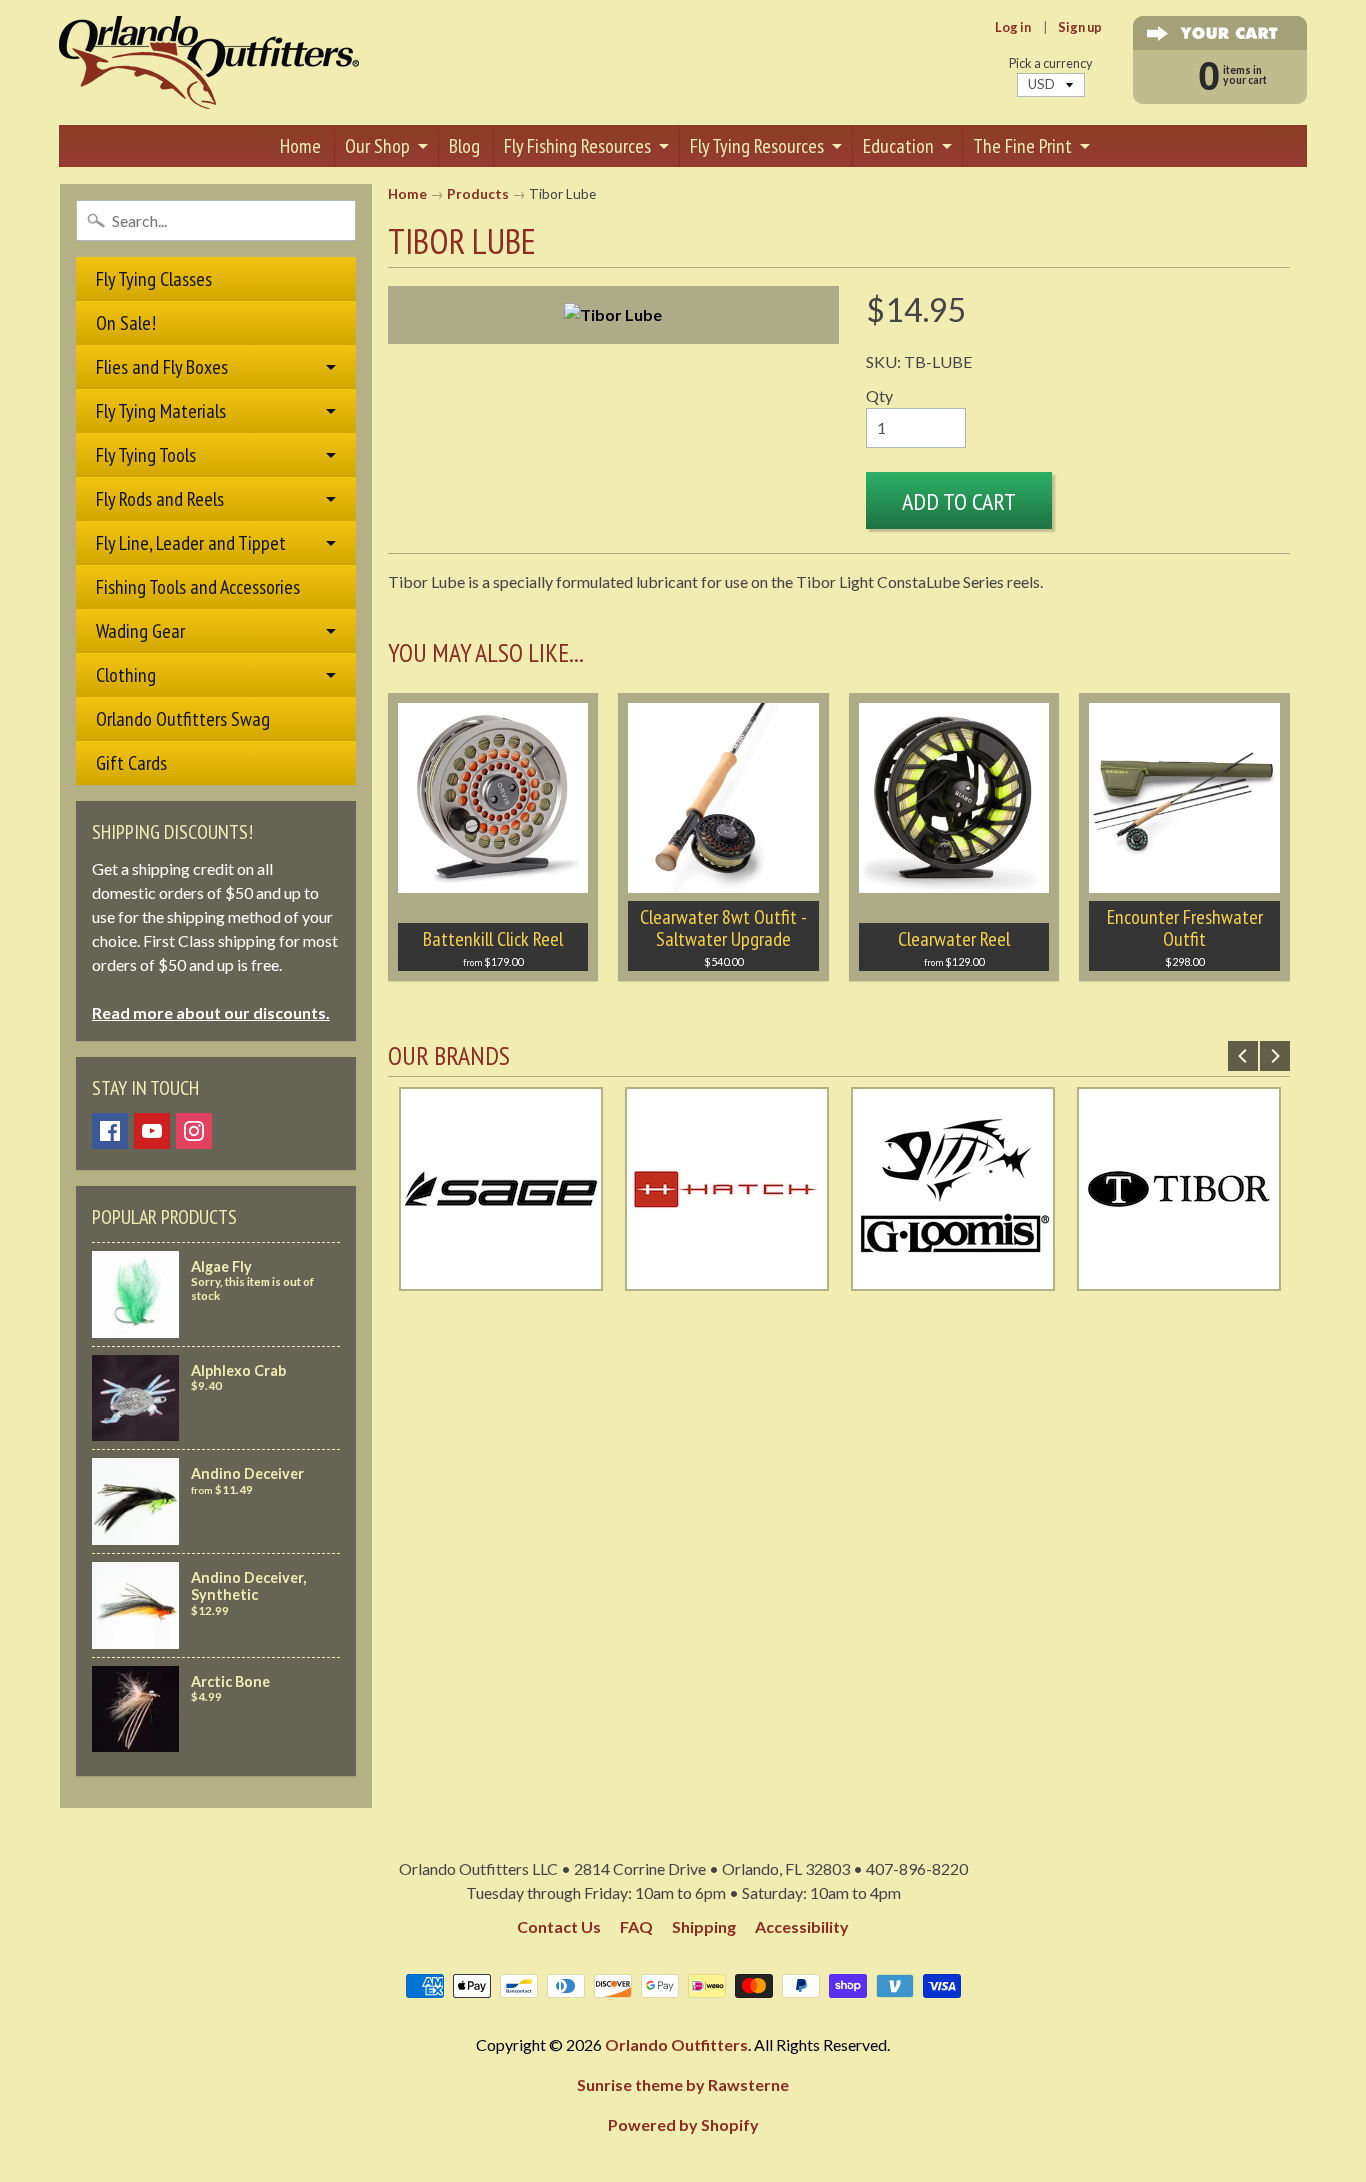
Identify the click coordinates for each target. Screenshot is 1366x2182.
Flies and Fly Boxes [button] (162, 367)
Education (898, 146)
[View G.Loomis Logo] (953, 1278)
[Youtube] (152, 1131)
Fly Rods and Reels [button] (160, 499)
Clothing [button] (126, 675)
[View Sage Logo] (501, 1278)
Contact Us (559, 1926)
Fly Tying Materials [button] (161, 411)
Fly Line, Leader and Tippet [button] (191, 543)
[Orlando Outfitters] (209, 62)
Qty (879, 395)
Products (478, 194)
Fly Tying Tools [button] (146, 455)
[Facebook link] (110, 1131)
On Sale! (126, 323)
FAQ (636, 1926)
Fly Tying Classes (154, 279)
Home (300, 146)
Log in (1013, 27)
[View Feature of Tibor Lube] (613, 315)
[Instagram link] (194, 1131)
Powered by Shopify (683, 2124)
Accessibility (802, 1926)
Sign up (1080, 27)
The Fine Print (1022, 146)
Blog (464, 146)
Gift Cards (131, 763)
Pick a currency (1051, 63)
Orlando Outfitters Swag (183, 719)
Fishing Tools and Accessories (198, 587)
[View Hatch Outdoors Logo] (727, 1278)
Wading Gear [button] (140, 631)
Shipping (704, 1926)
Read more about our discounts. (211, 1012)
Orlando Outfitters (676, 2044)
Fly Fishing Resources (577, 146)
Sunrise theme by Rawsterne (683, 2084)
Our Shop (377, 146)
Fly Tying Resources (757, 146)
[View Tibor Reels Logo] (1179, 1278)
